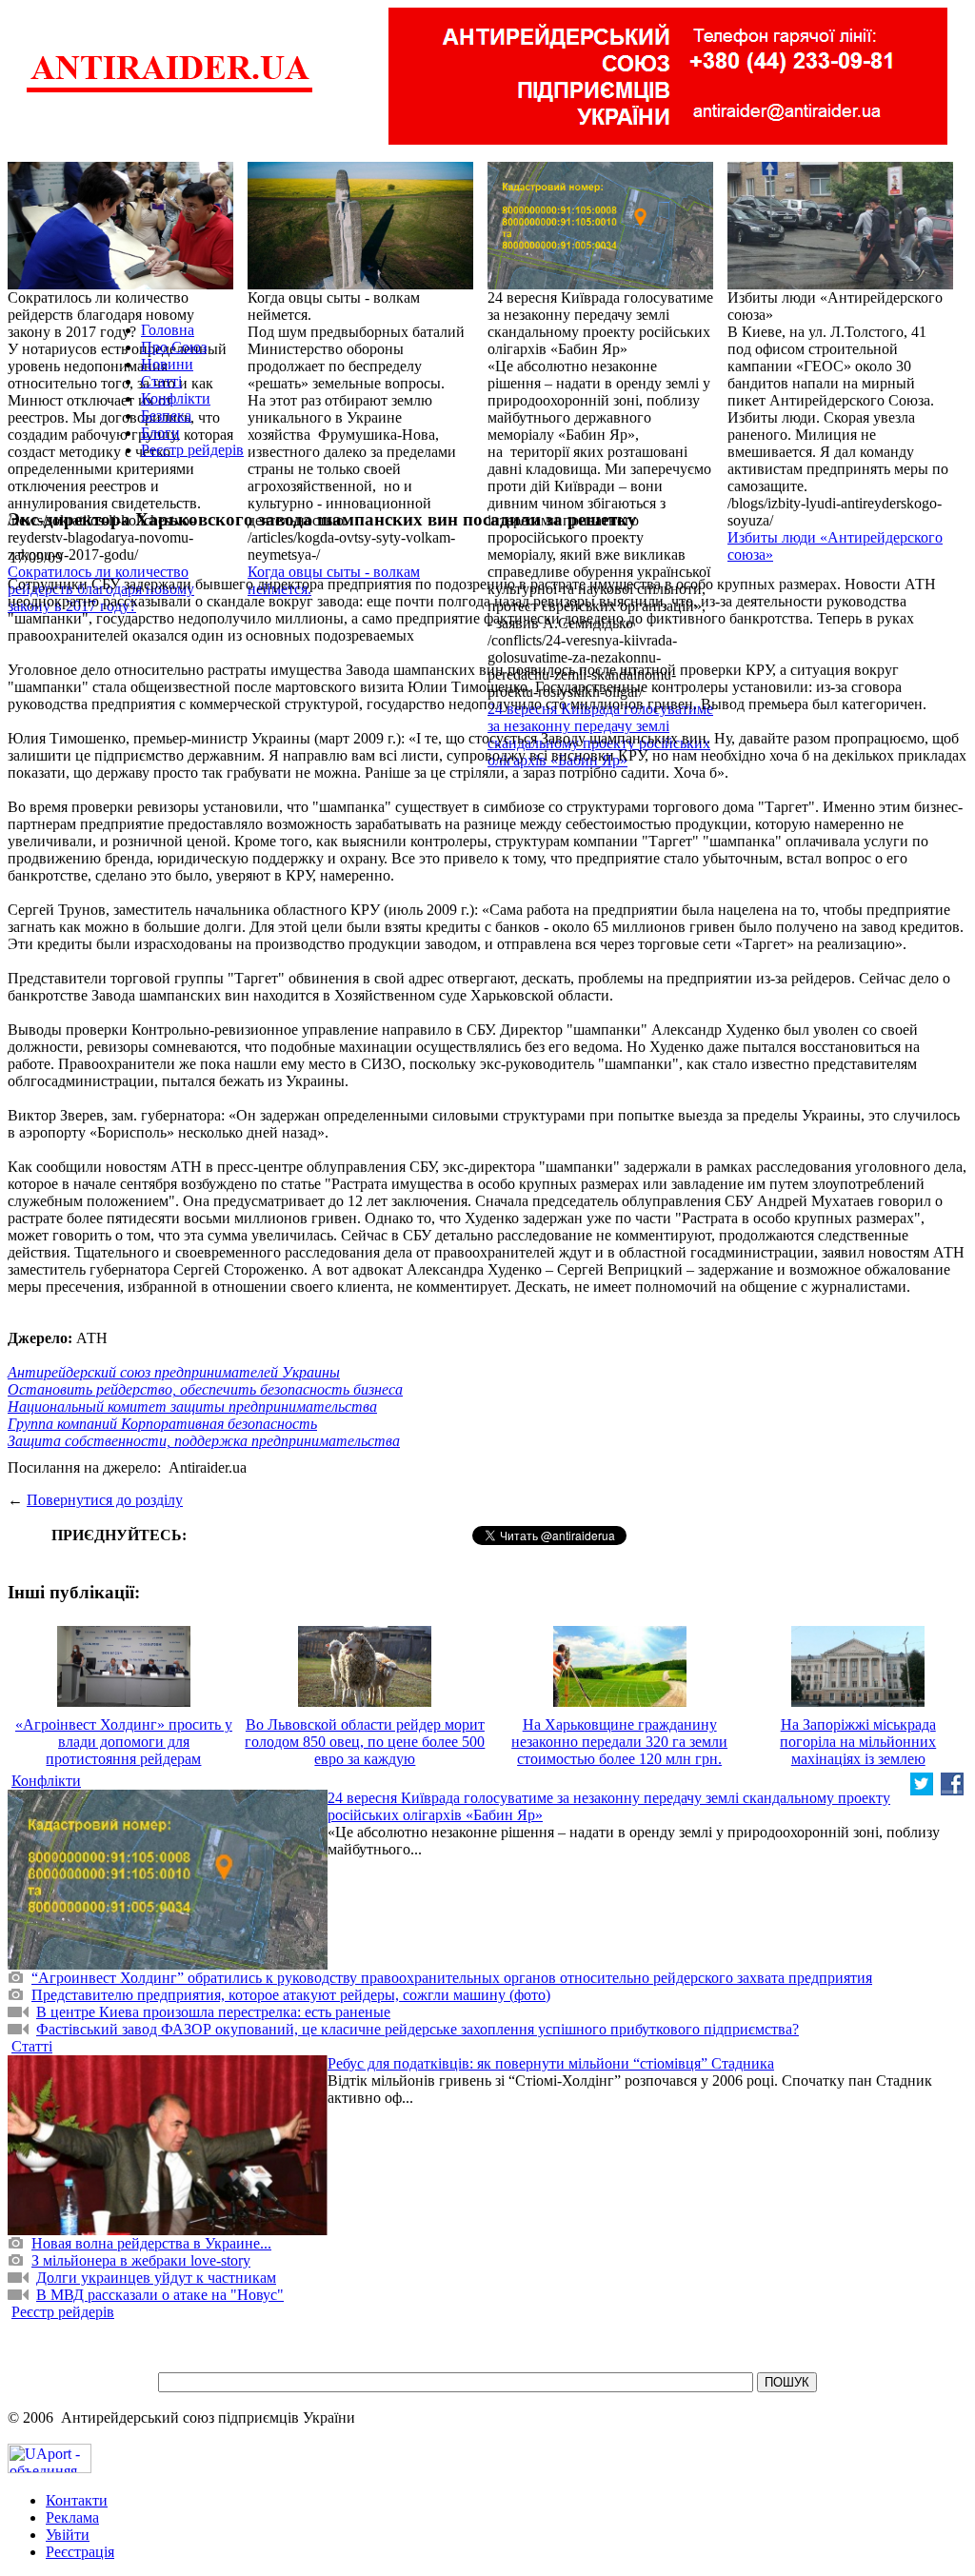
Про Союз (174, 347)
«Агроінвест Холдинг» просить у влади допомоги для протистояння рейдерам (124, 1742)
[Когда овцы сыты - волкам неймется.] (360, 284)
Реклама (72, 2517)
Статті (161, 381)
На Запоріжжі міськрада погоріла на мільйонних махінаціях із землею (858, 1742)
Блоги (160, 433)
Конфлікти (176, 398)
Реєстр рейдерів (192, 450)
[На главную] (169, 90)
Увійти (68, 2535)
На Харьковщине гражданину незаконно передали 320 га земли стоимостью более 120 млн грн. (619, 1742)
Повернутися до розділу (105, 1500)
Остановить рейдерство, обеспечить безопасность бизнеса (205, 1389)
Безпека (166, 416)
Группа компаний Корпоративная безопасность (162, 1424)
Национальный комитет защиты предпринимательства (192, 1407)
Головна (168, 330)
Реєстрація (80, 2552)
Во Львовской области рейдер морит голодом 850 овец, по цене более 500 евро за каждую (365, 1742)
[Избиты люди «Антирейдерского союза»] (840, 284)
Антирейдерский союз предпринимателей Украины (174, 1372)
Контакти (77, 2500)
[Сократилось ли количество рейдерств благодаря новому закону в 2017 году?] (120, 284)
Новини (167, 364)
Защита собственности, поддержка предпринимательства (204, 1441)
